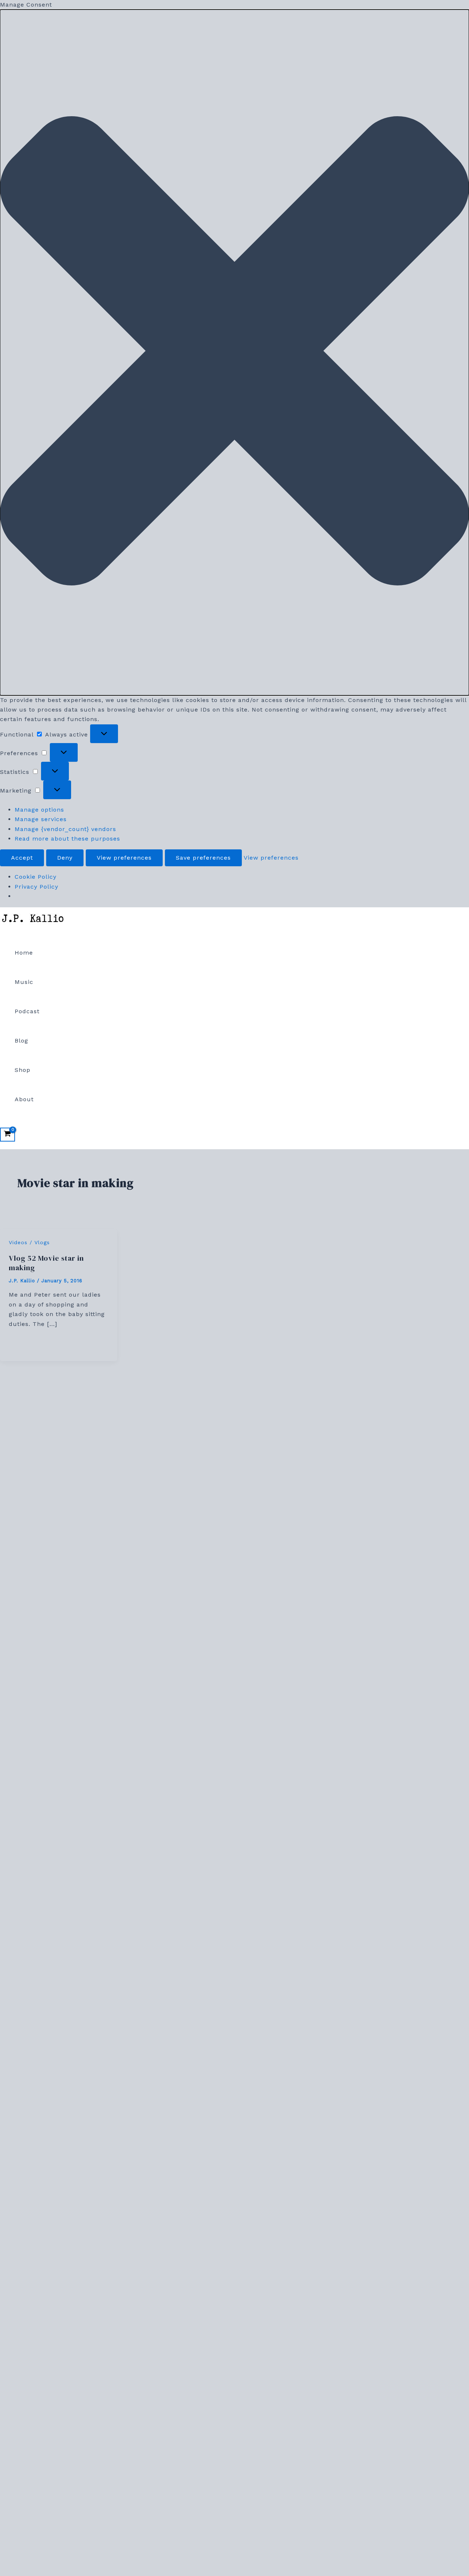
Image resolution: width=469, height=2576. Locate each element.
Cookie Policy (36, 877)
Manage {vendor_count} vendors (65, 829)
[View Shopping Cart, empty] (8, 1135)
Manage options (39, 810)
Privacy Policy (36, 887)
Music (24, 982)
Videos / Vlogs (29, 1242)
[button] (234, 352)
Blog (21, 1041)
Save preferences (203, 858)
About (24, 1099)
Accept (22, 858)
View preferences (124, 858)
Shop (23, 1070)
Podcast (27, 1011)
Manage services (41, 819)
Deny (65, 858)
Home (24, 953)
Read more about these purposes (67, 839)
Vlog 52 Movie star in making (46, 1263)
